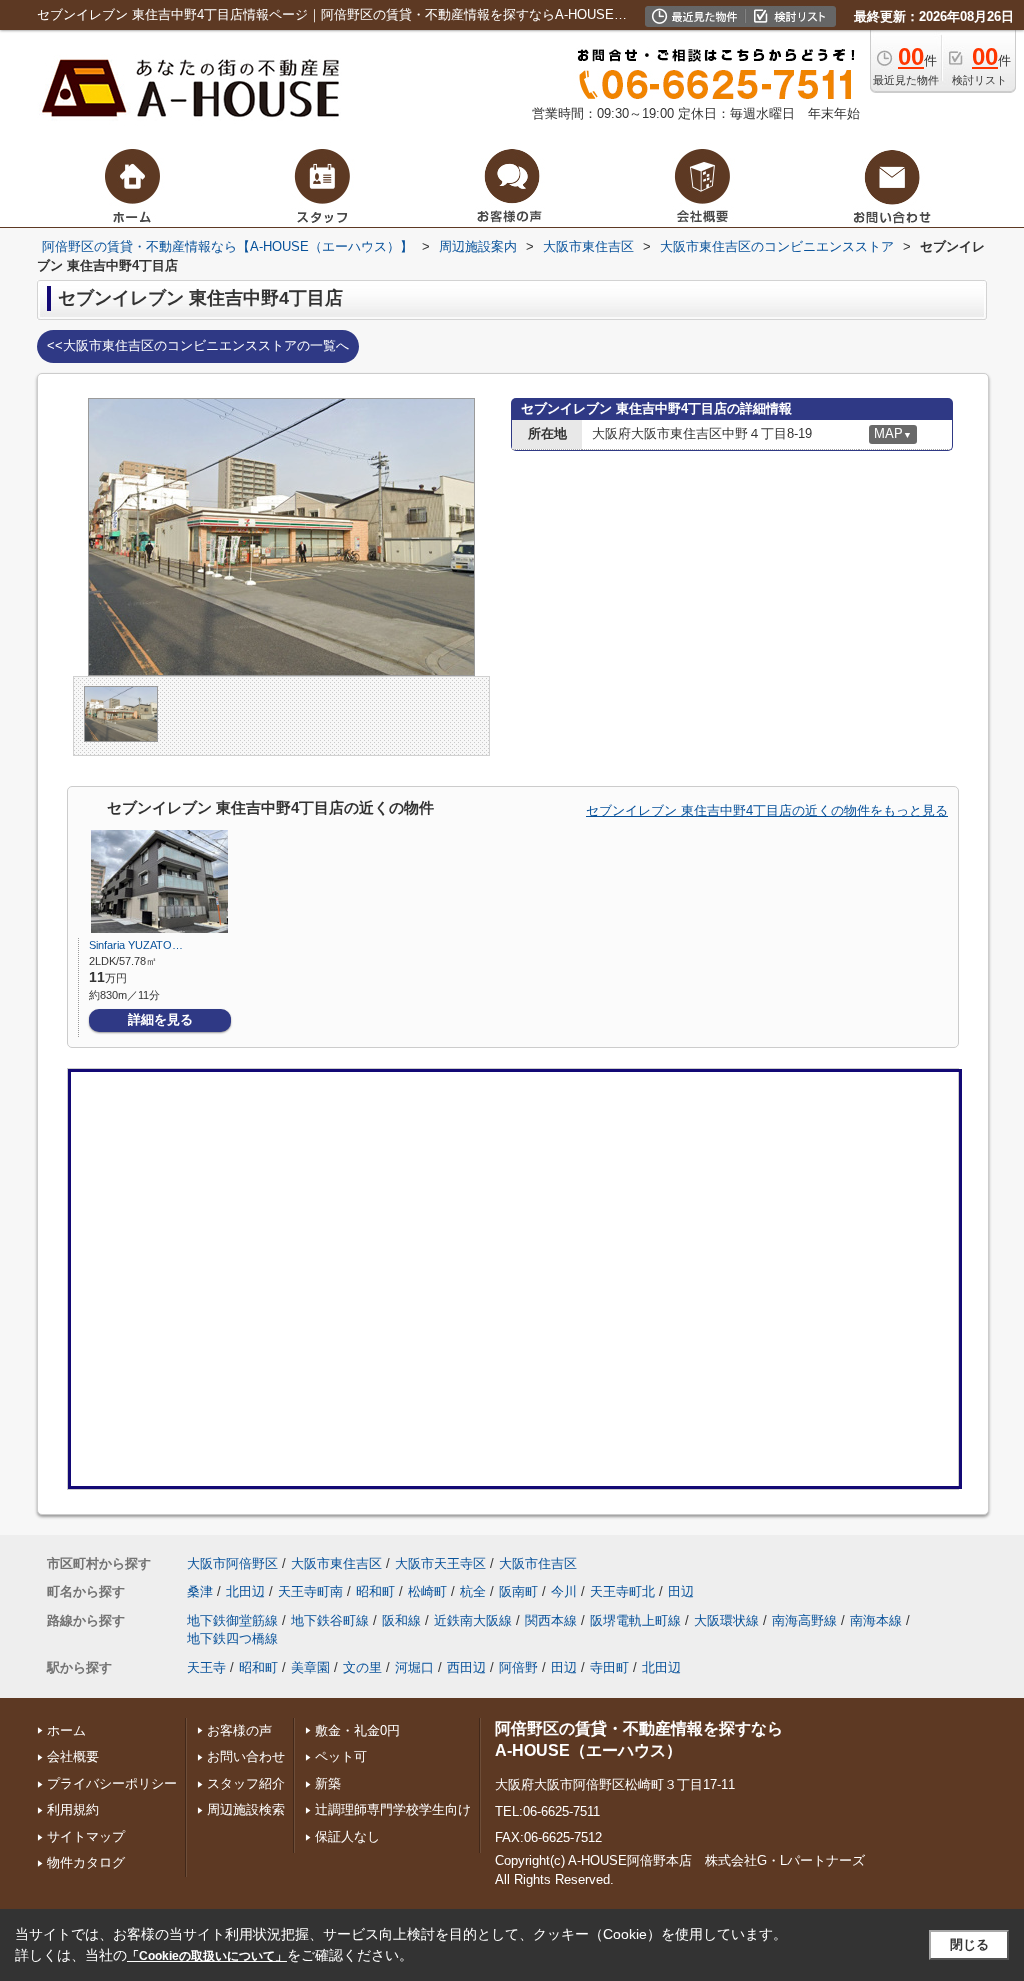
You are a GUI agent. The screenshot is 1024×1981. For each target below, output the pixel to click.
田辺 (681, 1591)
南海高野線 (804, 1620)
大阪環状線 (726, 1620)
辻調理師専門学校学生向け (393, 1809)
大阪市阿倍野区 (232, 1563)
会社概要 (73, 1756)
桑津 (200, 1591)
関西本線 (551, 1620)
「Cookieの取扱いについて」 (207, 1956)
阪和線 (401, 1620)
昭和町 (375, 1591)
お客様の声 (239, 1730)
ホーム (66, 1730)
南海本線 (876, 1620)
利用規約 (73, 1809)
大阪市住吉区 (538, 1563)
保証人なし (347, 1836)
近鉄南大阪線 (473, 1620)
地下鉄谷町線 (330, 1620)
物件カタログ (86, 1862)
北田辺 (245, 1591)
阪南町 (518, 1591)
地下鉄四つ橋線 (232, 1638)
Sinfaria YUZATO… (136, 945)
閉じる (969, 1944)
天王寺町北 (622, 1591)
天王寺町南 (310, 1591)
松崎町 (427, 1591)
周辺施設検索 (246, 1809)
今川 (564, 1591)
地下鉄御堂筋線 (232, 1620)
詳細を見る (160, 1019)
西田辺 (466, 1667)
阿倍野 (518, 1667)
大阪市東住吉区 (336, 1563)
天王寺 (206, 1667)
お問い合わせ (246, 1756)
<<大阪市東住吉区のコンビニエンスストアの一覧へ (198, 345)
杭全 (473, 1591)
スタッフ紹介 (246, 1783)
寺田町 (609, 1667)
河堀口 (414, 1667)
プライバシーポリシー (112, 1783)
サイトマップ (86, 1836)
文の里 (362, 1667)
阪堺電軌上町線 (635, 1620)
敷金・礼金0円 (357, 1730)
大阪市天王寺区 (440, 1563)
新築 (328, 1783)
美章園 (310, 1667)
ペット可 (341, 1756)
